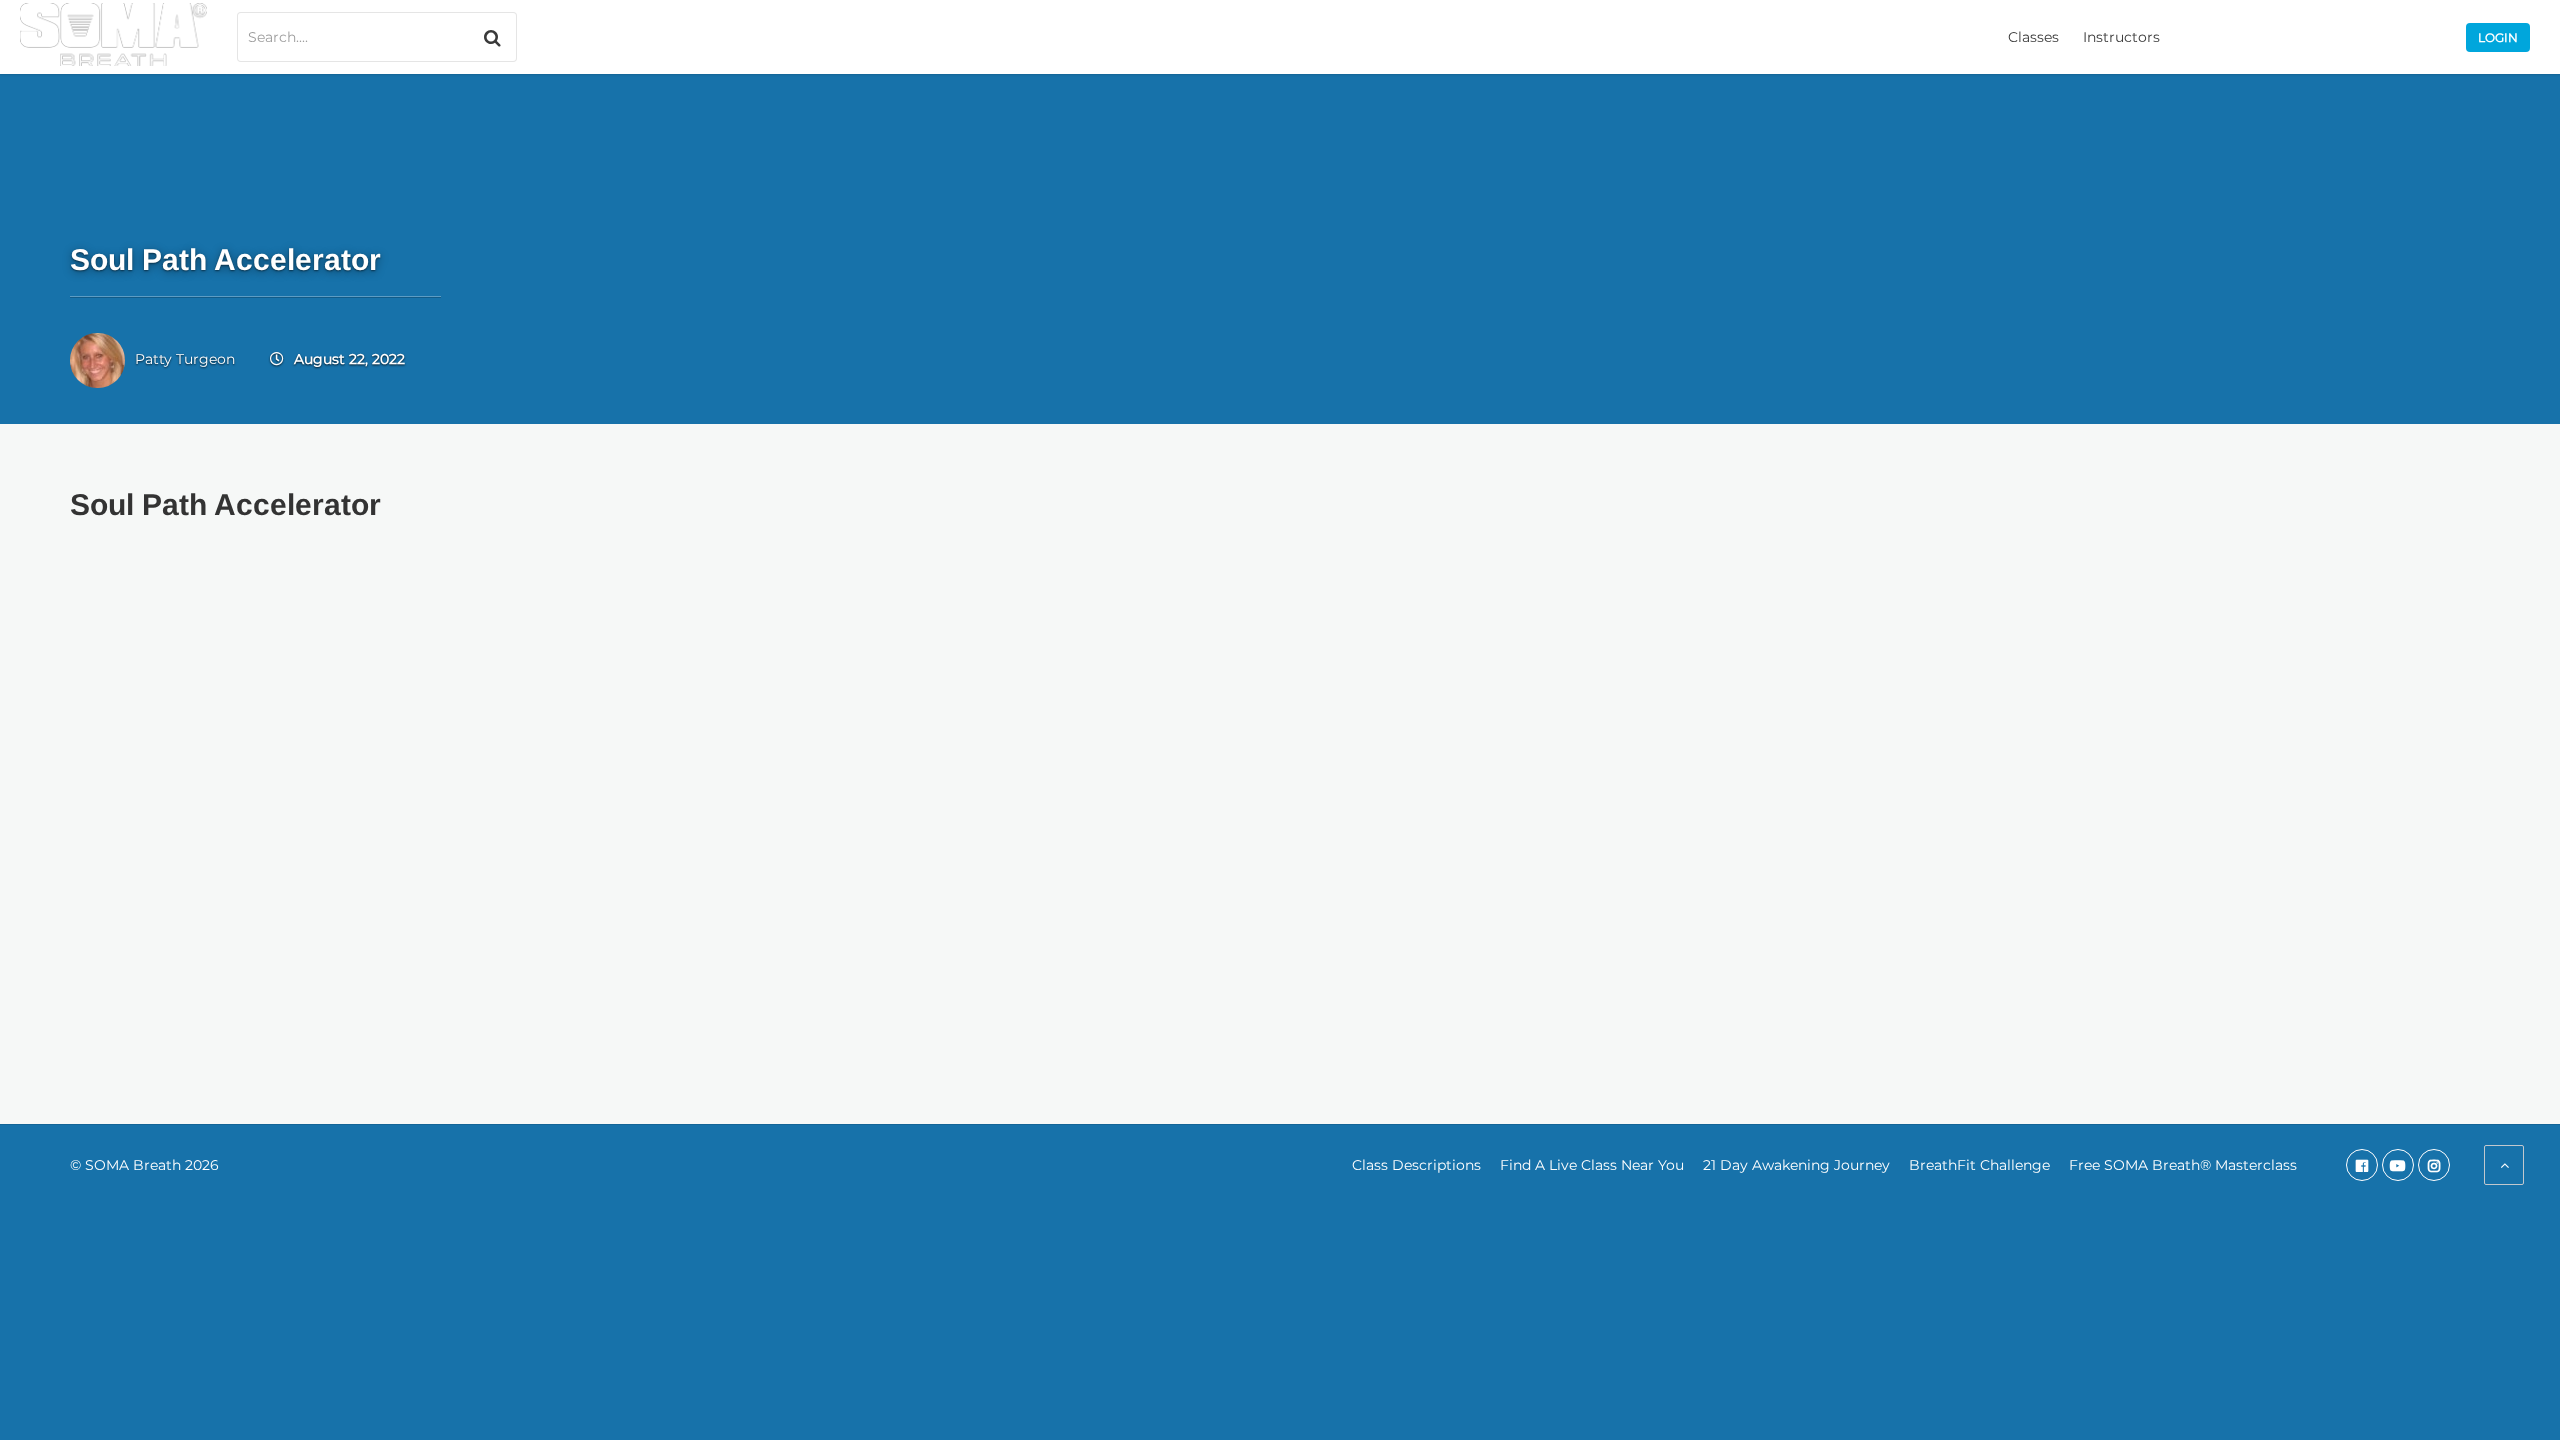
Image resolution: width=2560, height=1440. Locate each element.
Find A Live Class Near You (1592, 1165)
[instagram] (2434, 1165)
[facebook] (2362, 1165)
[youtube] (2398, 1165)
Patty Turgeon (185, 359)
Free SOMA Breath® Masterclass (2183, 1165)
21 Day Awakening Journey (1796, 1165)
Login (2498, 37)
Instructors (2121, 37)
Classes (2033, 37)
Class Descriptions (1416, 1165)
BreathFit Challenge (1979, 1165)
